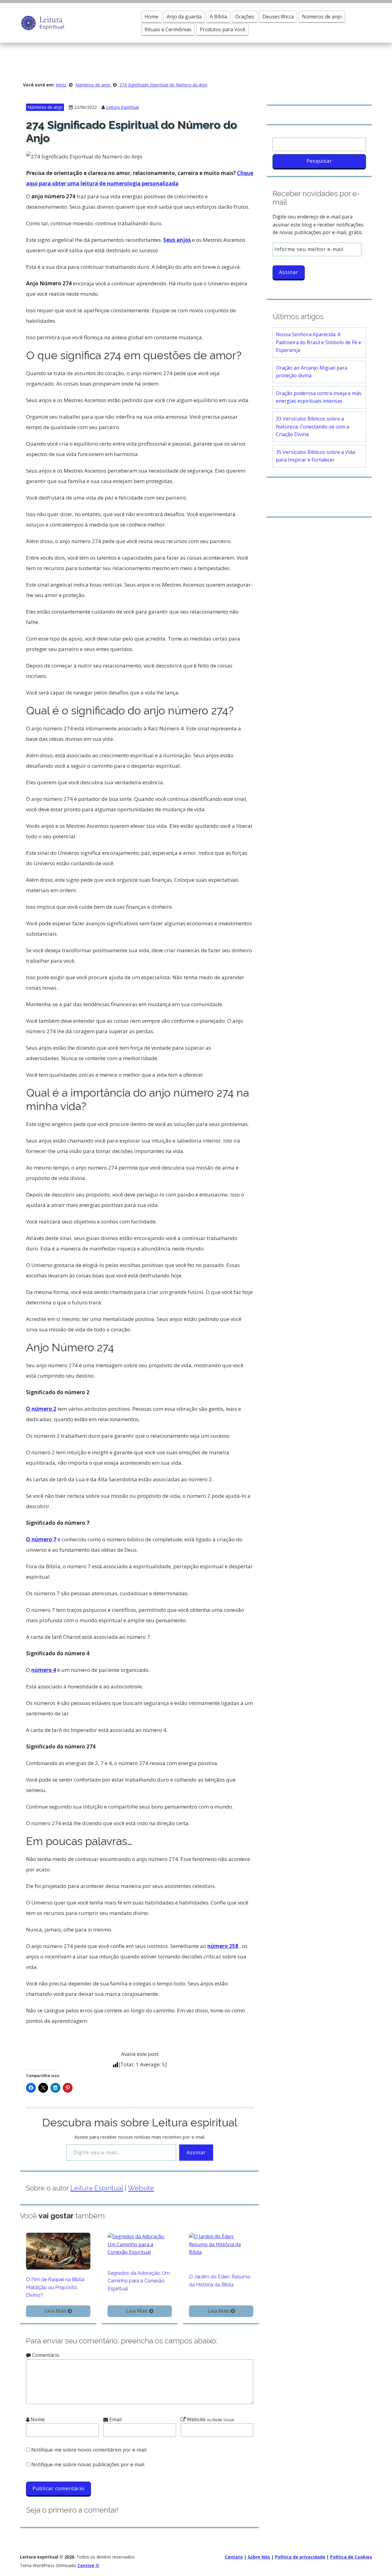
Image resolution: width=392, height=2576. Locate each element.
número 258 (223, 1946)
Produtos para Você (222, 29)
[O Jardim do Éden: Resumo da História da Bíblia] (221, 2244)
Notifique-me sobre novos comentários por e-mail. (89, 2450)
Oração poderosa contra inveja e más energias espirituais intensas (319, 397)
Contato (234, 2557)
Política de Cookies (351, 2557)
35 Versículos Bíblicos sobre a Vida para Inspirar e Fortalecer (315, 456)
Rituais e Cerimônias (168, 29)
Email (115, 2419)
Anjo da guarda (184, 17)
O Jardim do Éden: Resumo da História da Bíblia (220, 2281)
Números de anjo (322, 17)
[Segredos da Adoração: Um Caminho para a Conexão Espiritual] (140, 2244)
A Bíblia (218, 17)
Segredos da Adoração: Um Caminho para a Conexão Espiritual (139, 2281)
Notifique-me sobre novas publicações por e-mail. (88, 2464)
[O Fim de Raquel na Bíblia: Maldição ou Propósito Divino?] (58, 2251)
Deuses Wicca (278, 17)
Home (151, 17)
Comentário (45, 2355)
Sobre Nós (259, 2557)
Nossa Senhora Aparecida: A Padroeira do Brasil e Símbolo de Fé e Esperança (318, 342)
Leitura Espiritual (122, 107)
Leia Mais (56, 2311)
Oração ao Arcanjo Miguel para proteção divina (312, 372)
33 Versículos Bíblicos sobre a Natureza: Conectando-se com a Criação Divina (313, 426)
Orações (245, 17)
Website (141, 2188)
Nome (37, 2419)
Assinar (196, 2152)
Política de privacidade (300, 2557)
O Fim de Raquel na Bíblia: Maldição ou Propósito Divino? (56, 2287)
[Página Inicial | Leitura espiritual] (42, 22)
